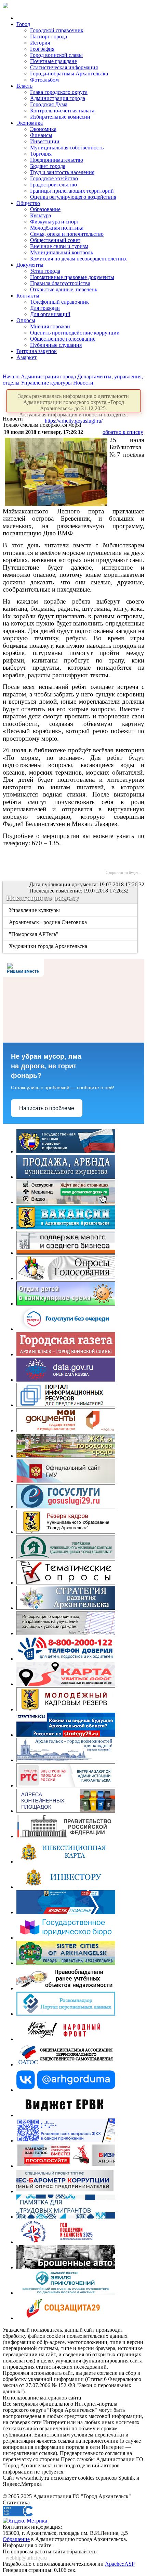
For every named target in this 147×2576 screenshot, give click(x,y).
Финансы (41, 135)
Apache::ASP (120, 2564)
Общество (28, 203)
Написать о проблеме (47, 1108)
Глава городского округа (59, 92)
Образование (45, 209)
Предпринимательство (57, 160)
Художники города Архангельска (49, 946)
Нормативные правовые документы (72, 277)
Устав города (45, 271)
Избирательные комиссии (60, 117)
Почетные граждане (54, 61)
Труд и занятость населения (62, 172)
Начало (11, 376)
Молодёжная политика (57, 228)
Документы (30, 265)
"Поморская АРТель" (34, 934)
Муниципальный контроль (62, 252)
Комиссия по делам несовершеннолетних (78, 259)
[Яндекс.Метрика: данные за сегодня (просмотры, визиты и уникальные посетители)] (25, 2521)
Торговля (41, 154)
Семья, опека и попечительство (67, 234)
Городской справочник (57, 30)
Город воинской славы (56, 55)
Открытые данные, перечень (64, 289)
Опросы (26, 320)
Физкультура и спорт (55, 222)
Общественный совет (55, 240)
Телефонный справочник (59, 302)
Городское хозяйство (54, 178)
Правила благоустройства (60, 283)
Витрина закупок (37, 351)
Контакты (28, 296)
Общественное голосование (63, 339)
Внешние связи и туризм (59, 246)
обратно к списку (123, 432)
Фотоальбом (44, 80)
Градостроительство (54, 185)
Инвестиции (45, 141)
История (40, 43)
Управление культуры (46, 383)
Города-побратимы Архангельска (69, 74)
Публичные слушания (56, 345)
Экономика (30, 123)
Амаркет (26, 357)
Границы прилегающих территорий (72, 191)
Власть (24, 86)
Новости (83, 383)
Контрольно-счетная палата (62, 111)
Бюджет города (48, 166)
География (42, 49)
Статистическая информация (64, 67)
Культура (41, 215)
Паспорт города (49, 37)
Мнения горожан (50, 326)
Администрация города (58, 98)
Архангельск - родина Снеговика (48, 922)
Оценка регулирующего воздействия (73, 197)
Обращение (16, 2539)
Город (23, 24)
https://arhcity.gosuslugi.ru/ (74, 421)
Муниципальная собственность (67, 148)
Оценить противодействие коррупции (75, 333)
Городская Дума (49, 104)
